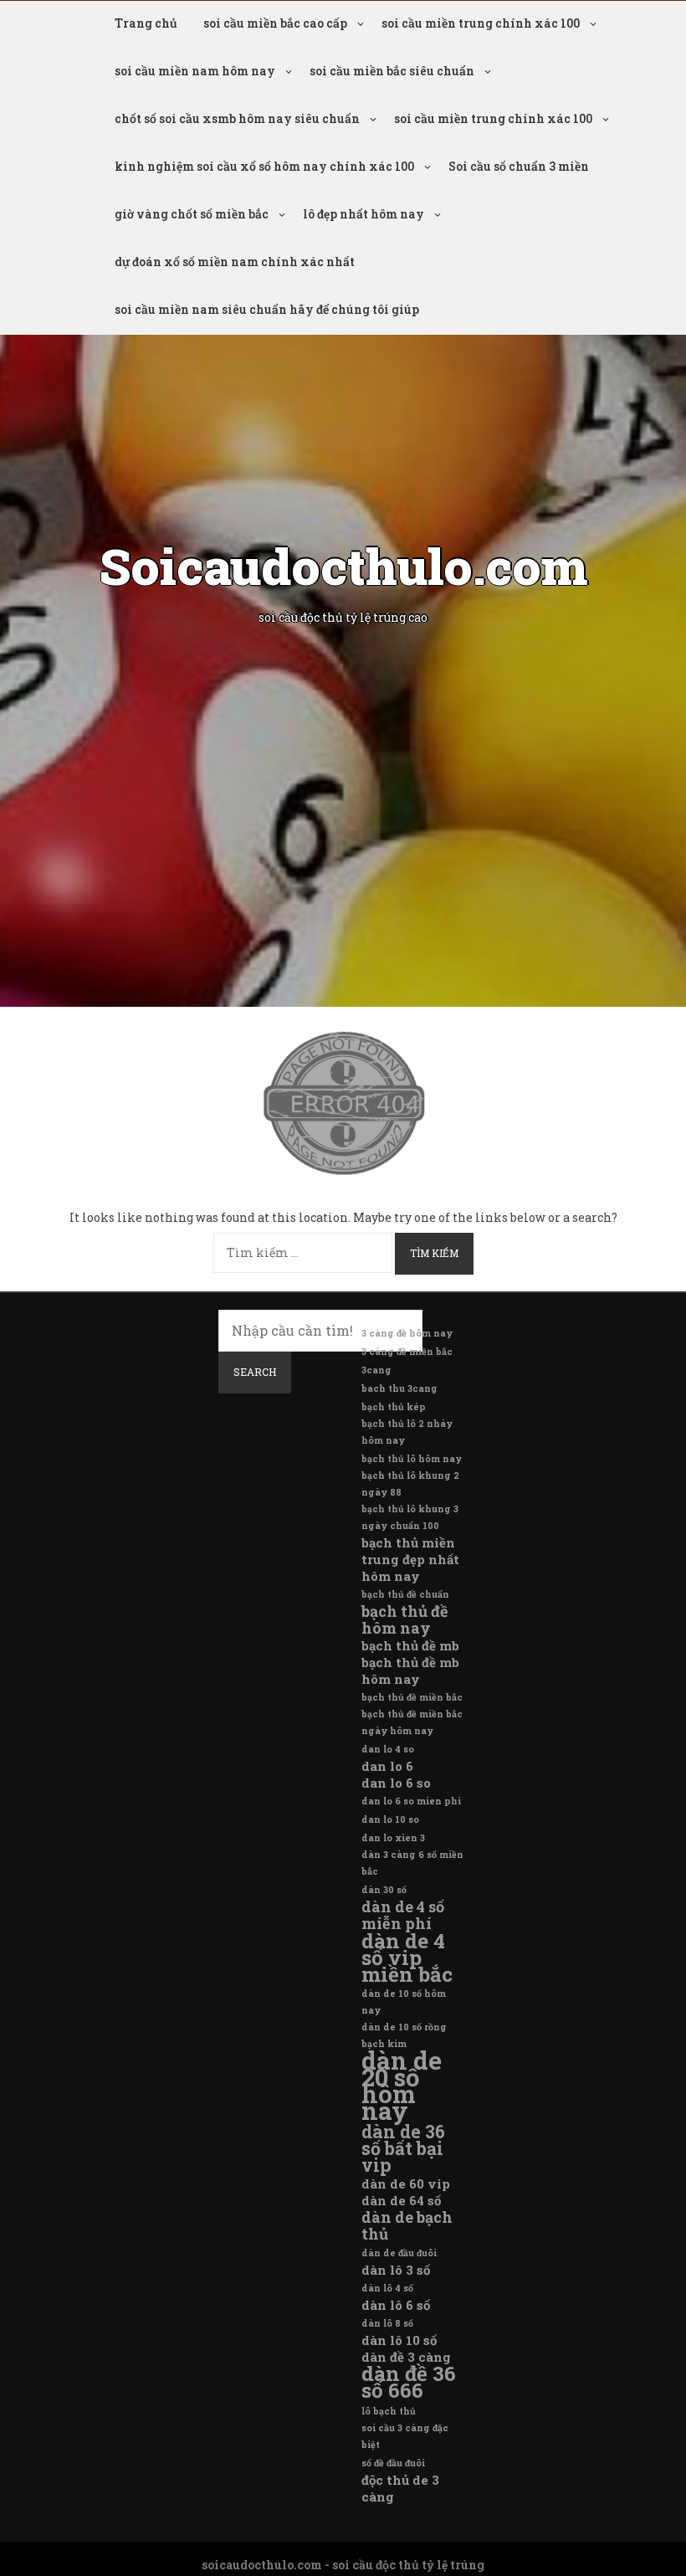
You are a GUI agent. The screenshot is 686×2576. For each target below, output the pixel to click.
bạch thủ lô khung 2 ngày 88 (410, 1484)
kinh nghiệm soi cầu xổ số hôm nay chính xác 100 (264, 166)
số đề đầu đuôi (393, 2463)
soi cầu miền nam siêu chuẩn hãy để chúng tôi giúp (267, 309)
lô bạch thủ (389, 2411)
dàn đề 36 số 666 (409, 2382)
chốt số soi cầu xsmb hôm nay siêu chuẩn (237, 118)
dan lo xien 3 (393, 1838)
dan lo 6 (387, 1766)
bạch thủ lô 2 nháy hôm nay (407, 1432)
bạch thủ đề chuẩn (405, 1594)
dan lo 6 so (396, 1783)
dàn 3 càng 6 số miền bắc (412, 1863)
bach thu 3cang (399, 1388)
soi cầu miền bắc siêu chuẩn (392, 71)
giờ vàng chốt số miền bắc (192, 214)
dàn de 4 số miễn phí (403, 1915)
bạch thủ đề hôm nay (405, 1619)
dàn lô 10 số (399, 2340)
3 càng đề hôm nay (407, 1333)
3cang (376, 1370)
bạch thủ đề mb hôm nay (410, 1670)
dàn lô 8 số (387, 2323)
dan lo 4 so (388, 1749)
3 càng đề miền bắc (407, 1352)
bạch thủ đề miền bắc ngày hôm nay (412, 1722)
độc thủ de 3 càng (400, 2488)
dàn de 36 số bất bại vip (403, 2148)
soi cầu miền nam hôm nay (195, 71)
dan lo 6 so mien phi (411, 1801)
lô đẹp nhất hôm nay (363, 214)
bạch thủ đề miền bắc (412, 1697)
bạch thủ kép (394, 1407)
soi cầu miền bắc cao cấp (275, 23)
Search (255, 1372)
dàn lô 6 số (396, 2305)
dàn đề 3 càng (406, 2357)
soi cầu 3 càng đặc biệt (405, 2436)
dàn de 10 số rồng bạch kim (404, 2035)
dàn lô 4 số (387, 2288)
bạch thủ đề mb (410, 1645)
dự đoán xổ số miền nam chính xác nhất (235, 262)
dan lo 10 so (390, 1819)
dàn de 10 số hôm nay (404, 2002)
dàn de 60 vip (406, 2183)
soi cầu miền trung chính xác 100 (481, 23)
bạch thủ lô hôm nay (412, 1459)
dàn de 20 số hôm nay (402, 2086)
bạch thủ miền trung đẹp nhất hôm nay (410, 1559)
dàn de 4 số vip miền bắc (407, 1958)
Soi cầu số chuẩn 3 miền (519, 166)
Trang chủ (146, 23)
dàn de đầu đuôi (399, 2253)
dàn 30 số (384, 1890)
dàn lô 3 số (396, 2270)
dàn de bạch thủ (407, 2225)
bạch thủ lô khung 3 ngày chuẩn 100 (410, 1517)
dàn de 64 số (401, 2200)
